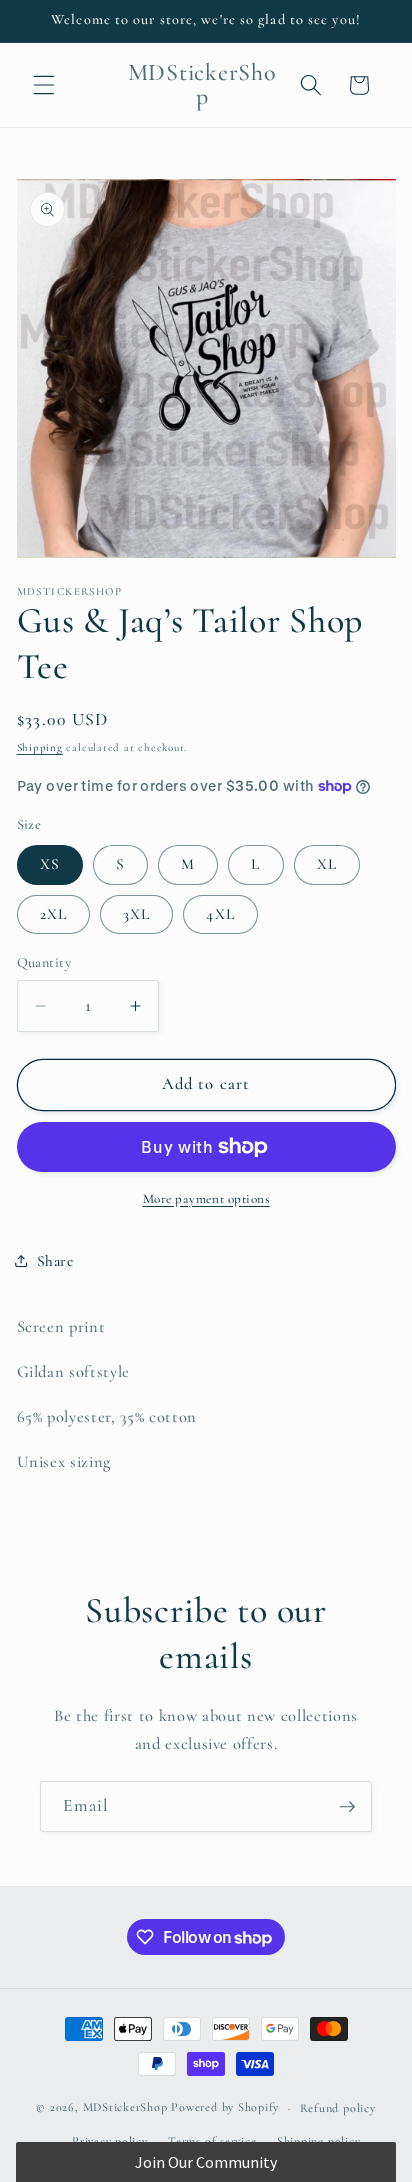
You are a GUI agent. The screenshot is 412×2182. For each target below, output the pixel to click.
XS (50, 864)
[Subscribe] (347, 1807)
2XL (53, 914)
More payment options (206, 1199)
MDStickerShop (125, 2108)
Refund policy (338, 2108)
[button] (44, 85)
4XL (220, 914)
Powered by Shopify (225, 2108)
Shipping (40, 747)
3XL (136, 914)
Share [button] (55, 1261)
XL (327, 864)
